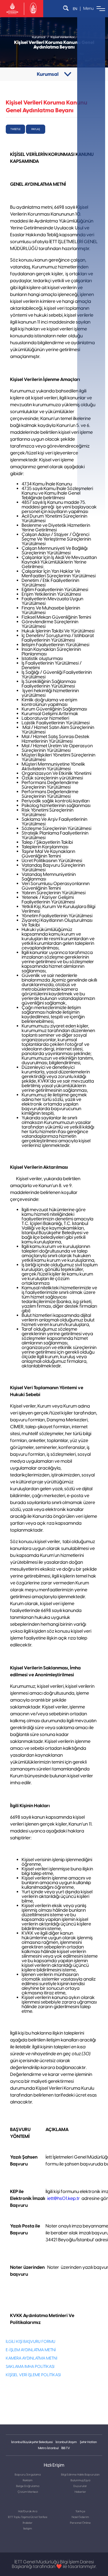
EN (75, 9)
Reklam (28, 2480)
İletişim (28, 2529)
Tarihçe (80, 2511)
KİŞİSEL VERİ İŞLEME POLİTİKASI (33, 2375)
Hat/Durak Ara (28, 2511)
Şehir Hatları (88, 2442)
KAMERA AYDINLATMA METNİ (32, 2358)
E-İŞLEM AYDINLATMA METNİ (31, 2350)
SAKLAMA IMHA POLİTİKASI (30, 2367)
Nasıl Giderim (80, 2517)
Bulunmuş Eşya (80, 2480)
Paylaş (36, 129)
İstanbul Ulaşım (66, 2442)
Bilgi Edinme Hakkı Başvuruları (80, 2475)
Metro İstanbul (48, 2448)
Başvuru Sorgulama (28, 2475)
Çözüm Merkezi (28, 2492)
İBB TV (66, 2448)
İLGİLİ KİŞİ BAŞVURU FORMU (31, 2342)
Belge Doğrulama (28, 2486)
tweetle (15, 129)
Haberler (80, 2492)
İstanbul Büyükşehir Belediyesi (32, 2442)
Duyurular (80, 2486)
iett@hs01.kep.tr (64, 2198)
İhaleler (28, 2523)
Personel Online (80, 2523)
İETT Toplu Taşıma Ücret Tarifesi (28, 2517)
